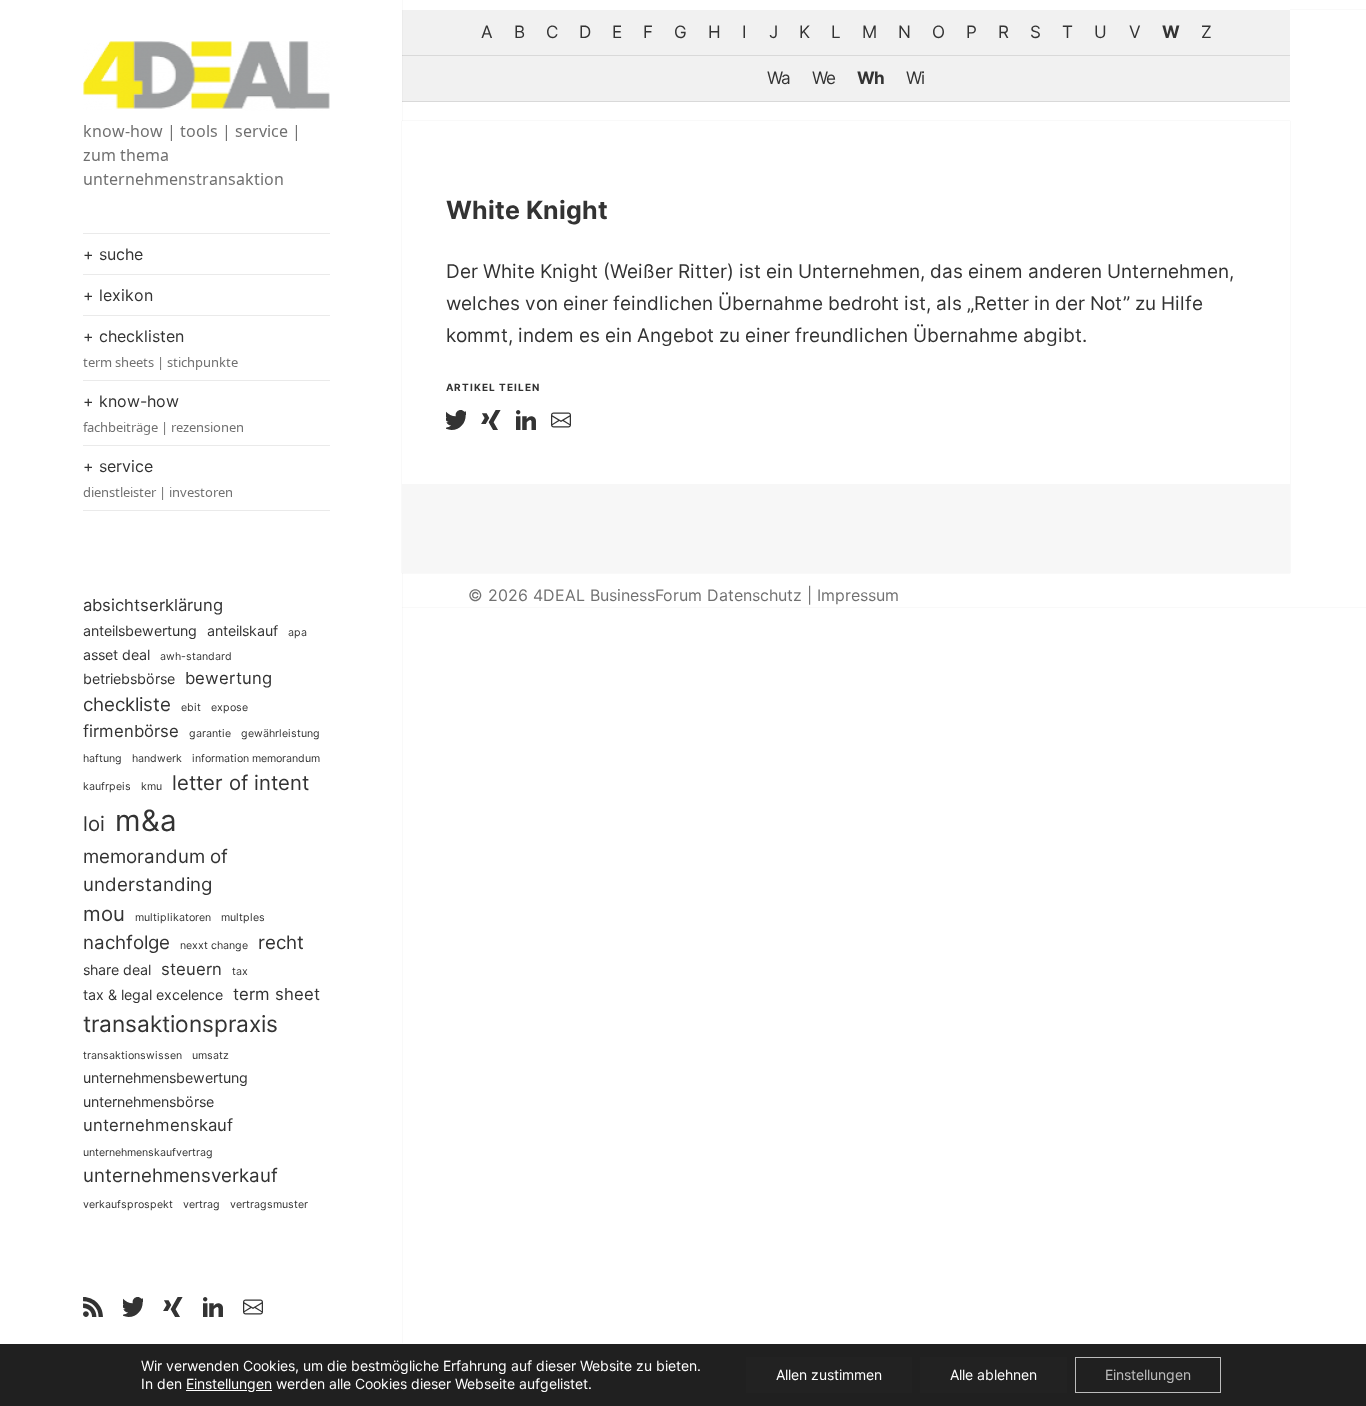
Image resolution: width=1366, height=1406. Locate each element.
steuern (191, 969)
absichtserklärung (153, 605)
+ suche (113, 254)
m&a (146, 820)
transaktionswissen (132, 1055)
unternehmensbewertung (165, 1077)
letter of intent (240, 782)
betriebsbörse (129, 678)
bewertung (228, 678)
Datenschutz (754, 595)
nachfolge (126, 942)
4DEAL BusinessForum (617, 595)
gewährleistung (280, 733)
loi (94, 823)
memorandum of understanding (155, 870)
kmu (151, 786)
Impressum (858, 595)
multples (243, 917)
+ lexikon (118, 295)
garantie (210, 733)
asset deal (116, 654)
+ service (158, 478)
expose (229, 707)
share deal (117, 969)
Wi (915, 77)
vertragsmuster (269, 1204)
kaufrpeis (107, 786)
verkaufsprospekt (128, 1204)
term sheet (276, 994)
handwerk (157, 758)
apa (297, 632)
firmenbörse (131, 731)
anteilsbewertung (140, 630)
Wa (778, 77)
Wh (870, 77)
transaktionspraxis (180, 1023)
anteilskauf (242, 630)
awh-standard (196, 656)
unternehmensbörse (148, 1101)
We (823, 77)
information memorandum (256, 758)
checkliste (127, 704)
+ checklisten (160, 348)
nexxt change (214, 945)
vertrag (201, 1204)
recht (281, 942)
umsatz (210, 1055)
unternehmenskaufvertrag (148, 1152)
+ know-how (163, 413)
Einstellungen (229, 1383)
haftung (102, 758)
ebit (191, 707)
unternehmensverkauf (180, 1175)
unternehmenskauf (158, 1125)
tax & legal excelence (153, 994)
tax (240, 971)
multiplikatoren (173, 917)
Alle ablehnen (993, 1374)
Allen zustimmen (829, 1374)
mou (104, 913)
